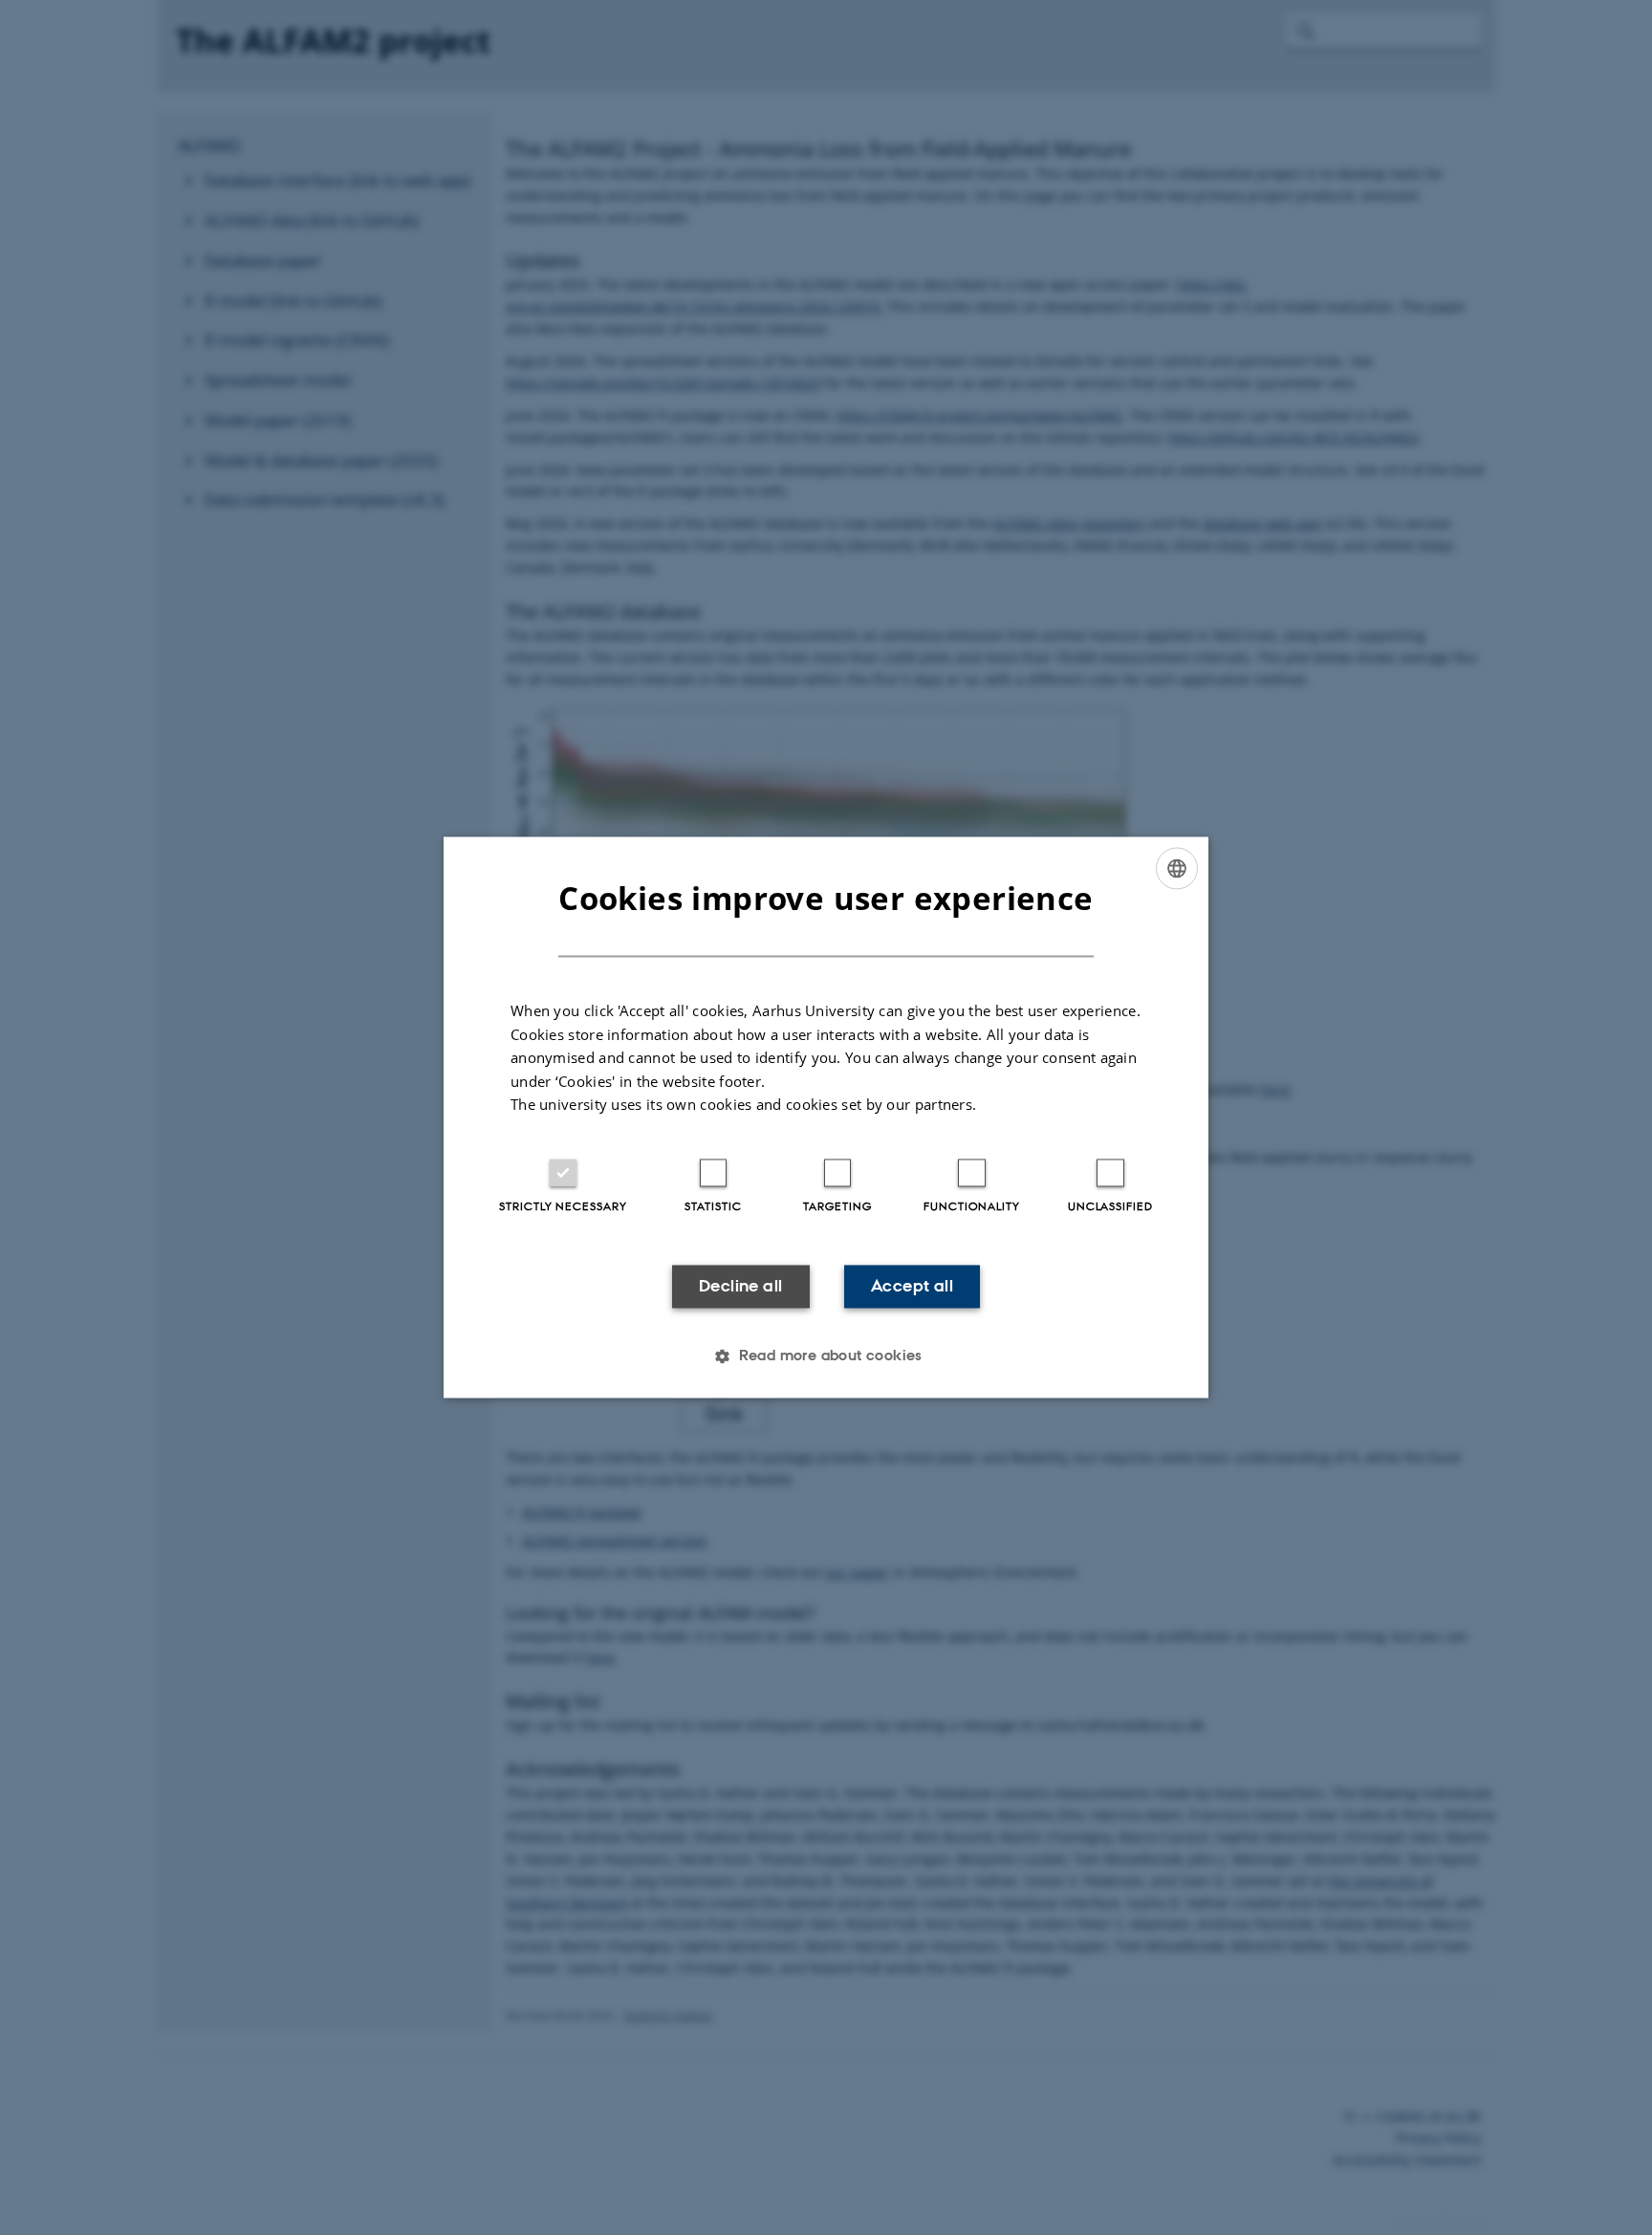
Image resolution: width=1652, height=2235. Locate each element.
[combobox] (1177, 868)
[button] (826, 1356)
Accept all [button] (912, 1286)
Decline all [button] (740, 1286)
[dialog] (826, 1117)
